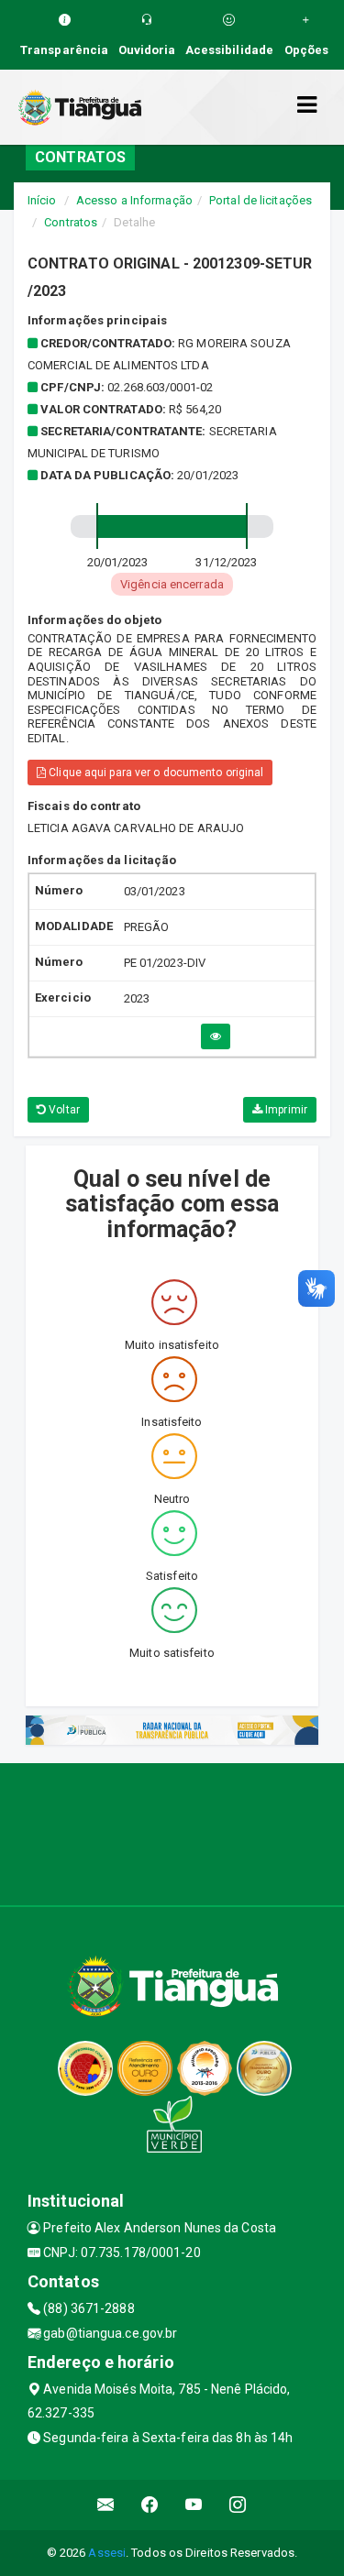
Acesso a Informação (134, 200)
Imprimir (285, 1110)
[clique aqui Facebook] (150, 2505)
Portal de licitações (261, 200)
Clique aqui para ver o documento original (155, 773)
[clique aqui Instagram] (238, 2505)
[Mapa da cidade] (172, 1832)
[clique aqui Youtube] (194, 2505)
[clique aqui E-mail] (106, 2505)
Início (42, 200)
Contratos (71, 222)
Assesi (107, 2553)
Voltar (63, 1110)
